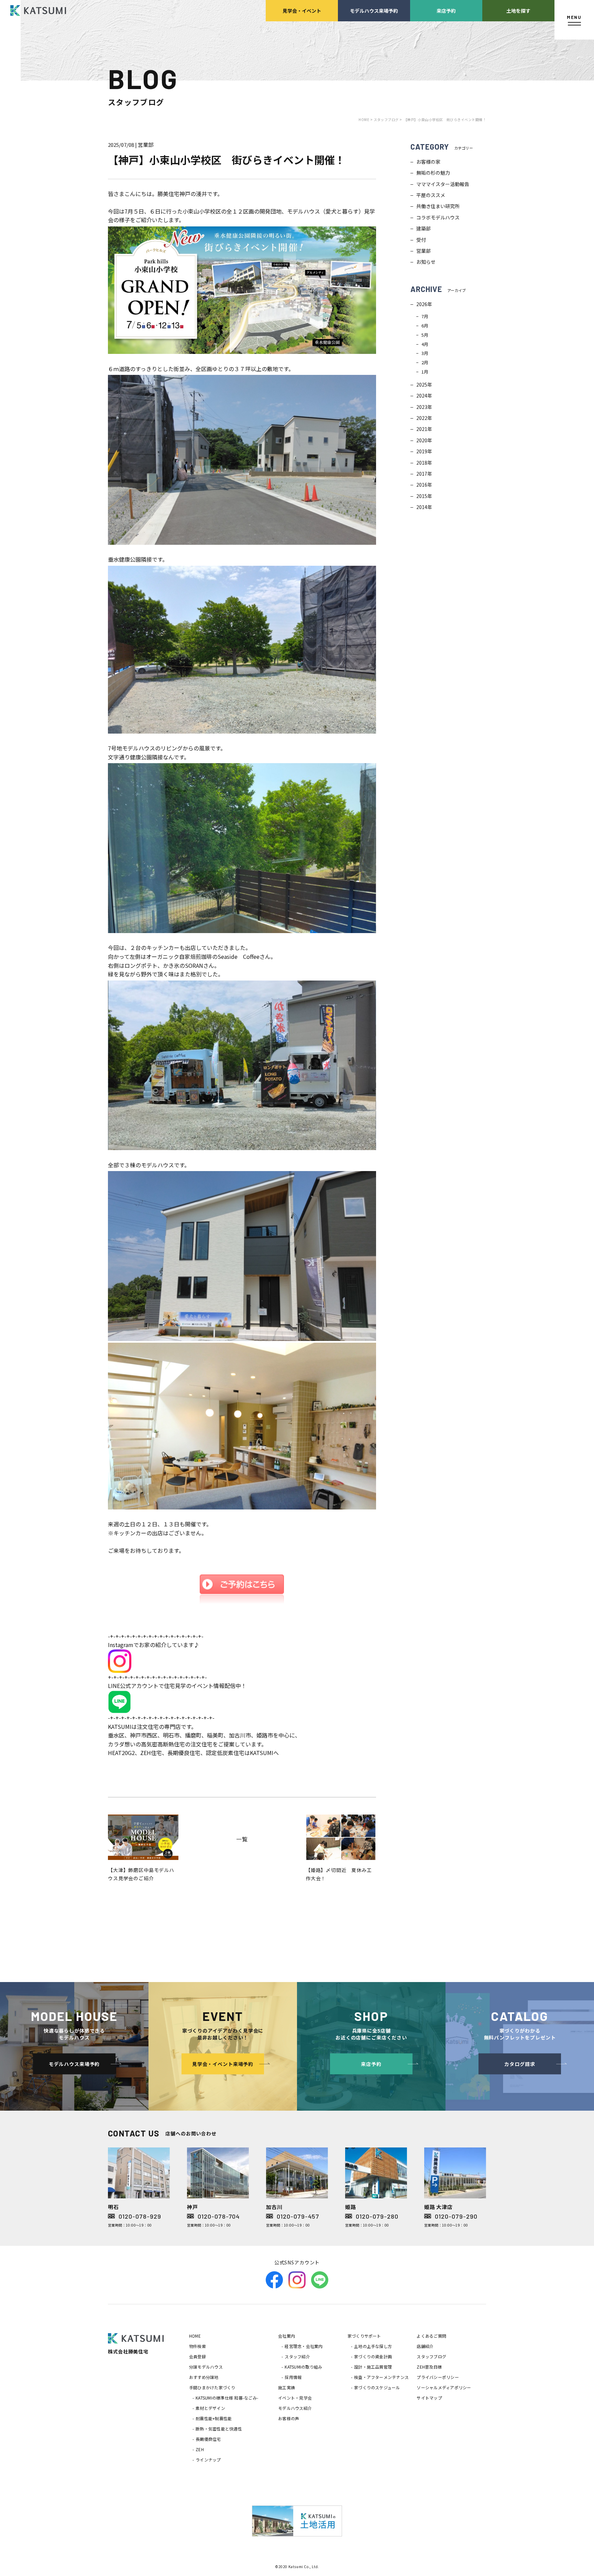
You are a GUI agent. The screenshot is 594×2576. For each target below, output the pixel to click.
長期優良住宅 (208, 2439)
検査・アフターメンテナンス (381, 2377)
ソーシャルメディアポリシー (444, 2387)
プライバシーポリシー (438, 2377)
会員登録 (197, 2356)
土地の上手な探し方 (373, 2346)
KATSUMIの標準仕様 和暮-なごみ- (227, 2398)
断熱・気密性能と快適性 (219, 2429)
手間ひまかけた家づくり (212, 2387)
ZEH (200, 2449)
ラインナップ (208, 2460)
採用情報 (293, 2377)
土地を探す (518, 10)
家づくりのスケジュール (377, 2387)
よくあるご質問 (431, 2336)
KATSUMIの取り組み (303, 2367)
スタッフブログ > (388, 120)
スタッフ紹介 (297, 2356)
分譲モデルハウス (206, 2367)
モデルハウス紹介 (295, 2408)
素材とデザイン (210, 2408)
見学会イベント (302, 10)
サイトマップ (429, 2398)
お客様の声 (289, 2418)
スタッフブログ (431, 2356)
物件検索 (197, 2346)
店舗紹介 (425, 2346)
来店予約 (446, 10)
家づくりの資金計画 (373, 2356)
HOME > (366, 120)
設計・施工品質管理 (373, 2367)
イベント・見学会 (295, 2398)
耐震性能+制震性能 (214, 2418)
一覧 (242, 1839)
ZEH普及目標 (429, 2367)
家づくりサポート (364, 2336)
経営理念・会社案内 (304, 2346)
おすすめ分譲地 (204, 2377)
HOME (195, 2336)
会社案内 (287, 2336)
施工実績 (287, 2387)
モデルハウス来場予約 (374, 10)
